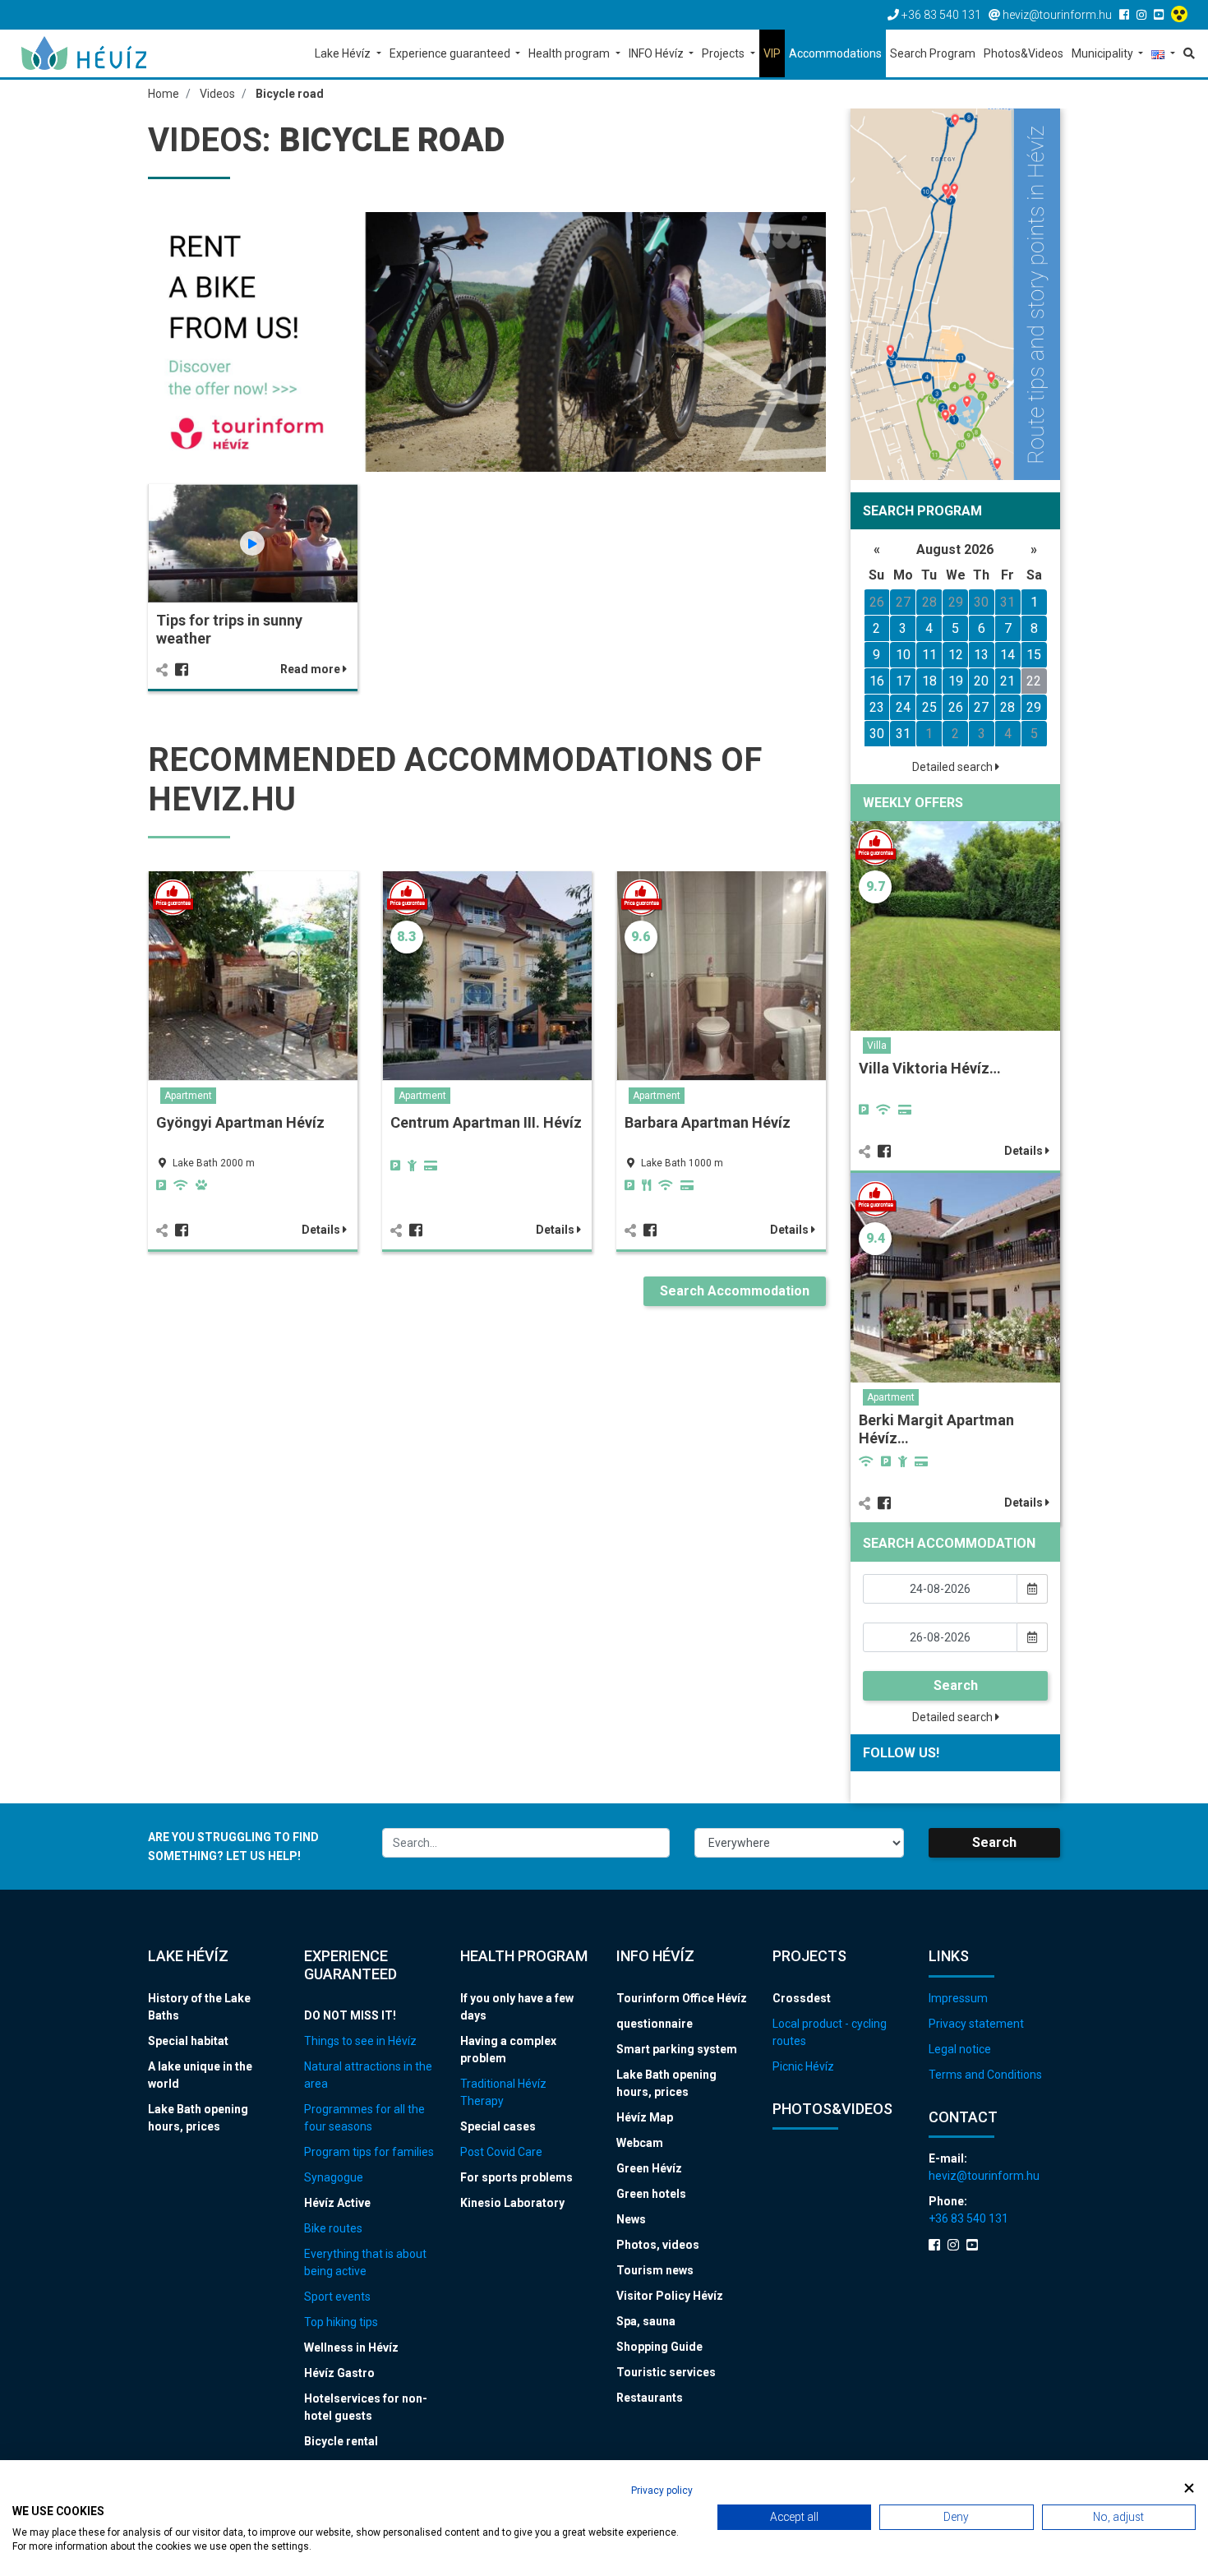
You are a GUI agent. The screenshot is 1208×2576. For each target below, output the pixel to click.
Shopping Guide (659, 2347)
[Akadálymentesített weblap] (1181, 15)
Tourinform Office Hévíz (682, 1998)
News (631, 2219)
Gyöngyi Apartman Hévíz (240, 1122)
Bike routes (333, 2228)
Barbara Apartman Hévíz (708, 1122)
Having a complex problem (508, 2050)
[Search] (1187, 53)
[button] (1163, 55)
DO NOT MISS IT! (350, 2015)
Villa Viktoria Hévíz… (930, 1068)
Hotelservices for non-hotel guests (366, 2407)
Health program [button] (570, 53)
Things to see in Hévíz (360, 2041)
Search (956, 1685)
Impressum (958, 1998)
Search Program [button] (933, 53)
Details (322, 1230)
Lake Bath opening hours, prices (198, 2118)
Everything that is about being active (365, 2262)
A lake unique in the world (200, 2075)
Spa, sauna (646, 2321)
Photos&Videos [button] (1024, 53)
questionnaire (655, 2024)
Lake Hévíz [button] (344, 53)
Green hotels (651, 2194)
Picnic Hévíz (803, 2066)
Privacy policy (662, 2491)
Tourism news (655, 2270)
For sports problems (516, 2177)
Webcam (640, 2143)
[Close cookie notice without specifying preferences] (1189, 2488)
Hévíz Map (645, 2117)
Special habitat (188, 2041)
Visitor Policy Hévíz (670, 2296)
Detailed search (954, 767)
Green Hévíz (649, 2168)
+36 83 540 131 (968, 2218)
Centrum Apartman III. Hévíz (486, 1122)
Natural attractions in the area (368, 2075)
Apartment (188, 1096)
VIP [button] (772, 53)
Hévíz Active (337, 2203)
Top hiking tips (341, 2322)
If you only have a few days (517, 2007)
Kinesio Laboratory (512, 2203)
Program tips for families (369, 2152)
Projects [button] (724, 53)
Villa (877, 1046)
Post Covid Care (501, 2152)
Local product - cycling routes (830, 2032)
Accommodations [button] (835, 53)
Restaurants (650, 2398)
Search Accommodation (735, 1291)
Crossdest (802, 1998)
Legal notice (960, 2049)
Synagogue (334, 2177)
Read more (311, 669)
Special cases (498, 2126)
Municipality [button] (1104, 53)
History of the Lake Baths (199, 2007)
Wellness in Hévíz (351, 2347)
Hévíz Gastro (339, 2373)
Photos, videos (658, 2245)
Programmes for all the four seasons (364, 2118)
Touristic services (666, 2372)
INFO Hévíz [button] (657, 53)
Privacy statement (976, 2024)
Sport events (337, 2297)
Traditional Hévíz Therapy (503, 2092)
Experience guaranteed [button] (451, 53)
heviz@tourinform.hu (984, 2176)
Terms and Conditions (985, 2075)
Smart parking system (677, 2049)
